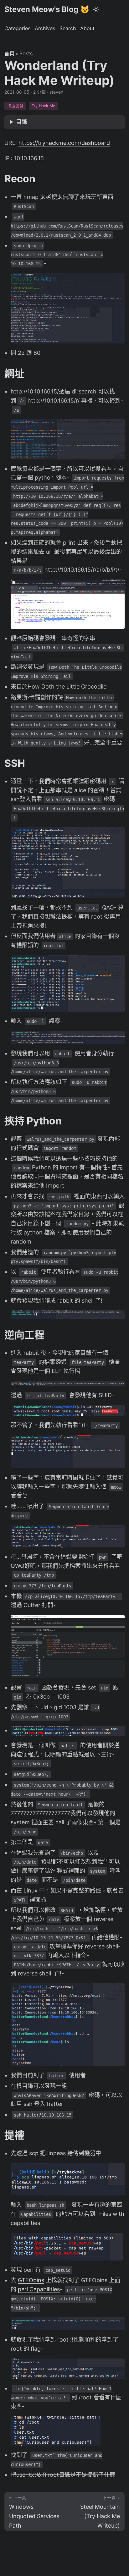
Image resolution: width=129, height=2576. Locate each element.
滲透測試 (15, 106)
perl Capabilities (39, 2289)
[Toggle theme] (96, 9)
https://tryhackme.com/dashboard (64, 143)
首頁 (9, 53)
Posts (26, 53)
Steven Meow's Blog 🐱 (47, 9)
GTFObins (31, 2280)
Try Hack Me (43, 106)
